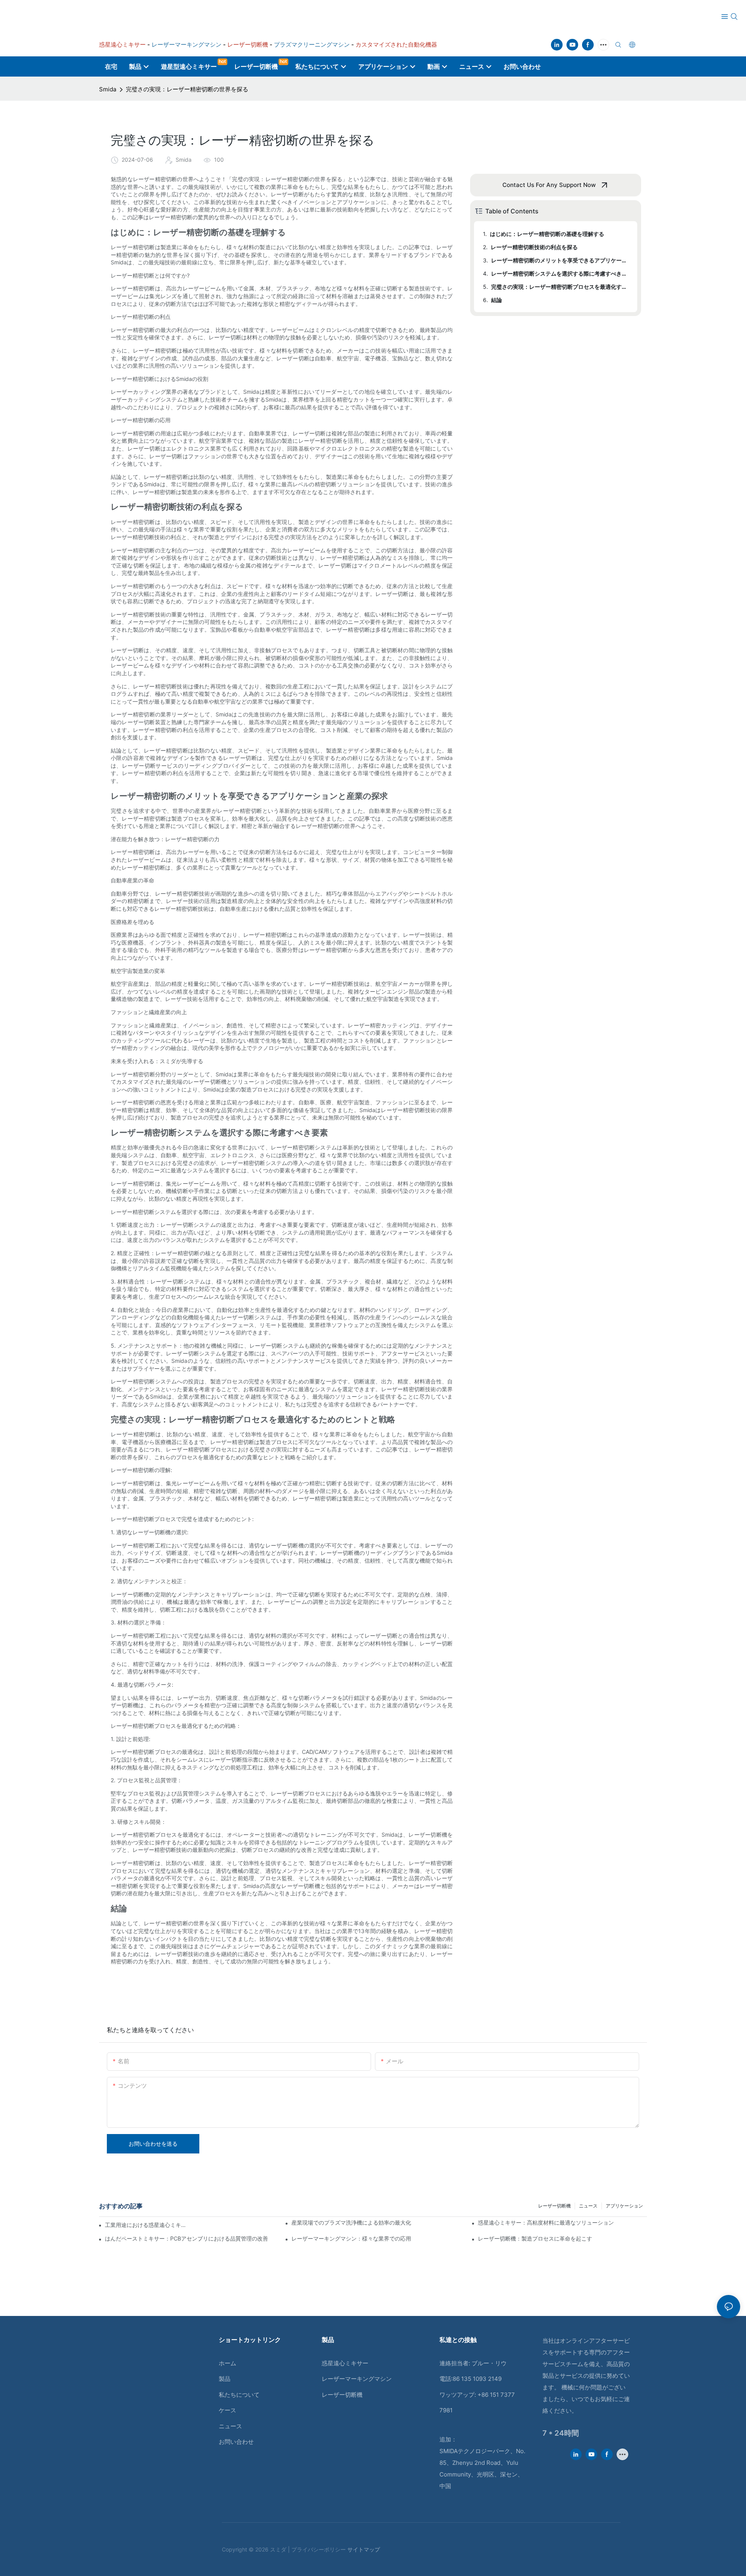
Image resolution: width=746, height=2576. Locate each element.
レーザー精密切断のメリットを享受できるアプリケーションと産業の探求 (560, 260)
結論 (497, 300)
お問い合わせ (236, 2442)
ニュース (588, 2206)
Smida (108, 89)
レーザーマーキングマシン (357, 2379)
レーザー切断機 (554, 2206)
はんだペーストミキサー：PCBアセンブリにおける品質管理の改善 (186, 2238)
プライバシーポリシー (319, 2549)
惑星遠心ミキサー (345, 2363)
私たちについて (239, 2395)
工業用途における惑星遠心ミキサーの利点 (146, 2225)
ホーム (227, 2363)
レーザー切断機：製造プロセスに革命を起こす (535, 2238)
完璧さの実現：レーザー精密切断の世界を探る (187, 89)
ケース (227, 2410)
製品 (225, 2379)
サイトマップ (364, 2549)
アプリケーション (624, 2206)
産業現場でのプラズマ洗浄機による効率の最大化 (351, 2222)
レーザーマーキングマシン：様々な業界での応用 (351, 2238)
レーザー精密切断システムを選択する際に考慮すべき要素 (560, 273)
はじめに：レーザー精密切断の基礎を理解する (547, 234)
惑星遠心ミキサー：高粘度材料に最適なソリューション (546, 2222)
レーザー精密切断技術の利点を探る (534, 247)
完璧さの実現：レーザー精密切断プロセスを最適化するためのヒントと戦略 (560, 287)
